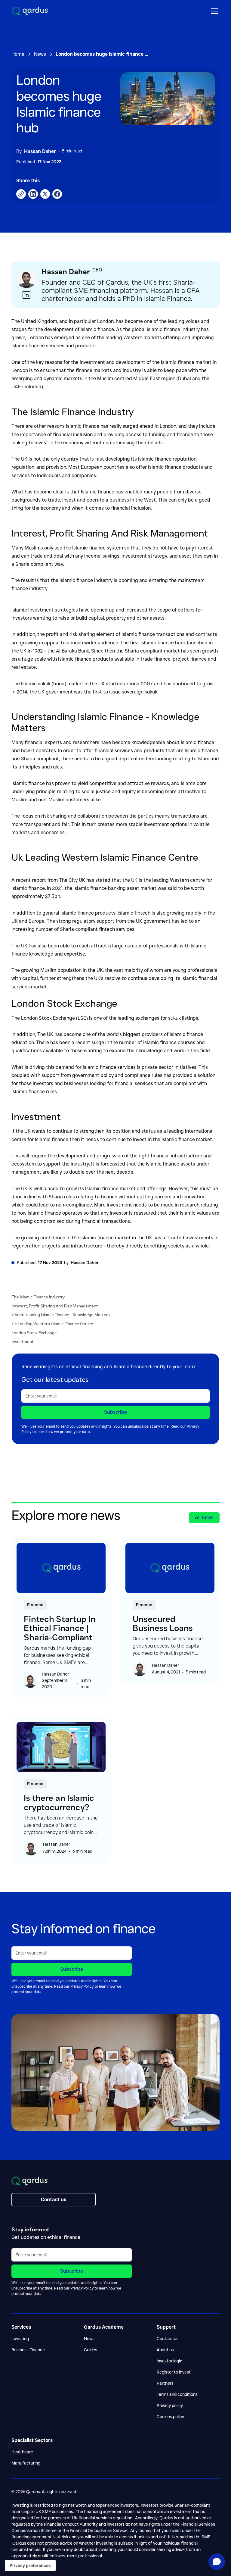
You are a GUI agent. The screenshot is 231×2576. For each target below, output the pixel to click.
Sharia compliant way (39, 564)
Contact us (168, 2339)
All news (204, 1518)
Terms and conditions (177, 2394)
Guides (91, 2350)
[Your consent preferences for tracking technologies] (30, 2565)
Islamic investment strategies (45, 610)
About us (165, 2350)
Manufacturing (26, 2463)
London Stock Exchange (34, 1333)
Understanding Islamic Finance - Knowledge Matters (61, 1315)
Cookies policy (170, 2417)
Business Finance (28, 2350)
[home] (30, 11)
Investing (20, 2339)
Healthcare (22, 2452)
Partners (165, 2383)
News (89, 2339)
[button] (214, 11)
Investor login (169, 2361)
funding (157, 435)
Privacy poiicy (170, 2405)
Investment (23, 1342)
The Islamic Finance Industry (38, 1297)
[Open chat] (217, 2562)
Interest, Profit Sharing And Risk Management (55, 1306)
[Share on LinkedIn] (33, 194)
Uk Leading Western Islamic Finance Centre (52, 1324)
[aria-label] (45, 194)
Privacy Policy (82, 1986)
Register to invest (174, 2372)
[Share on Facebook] (21, 194)
